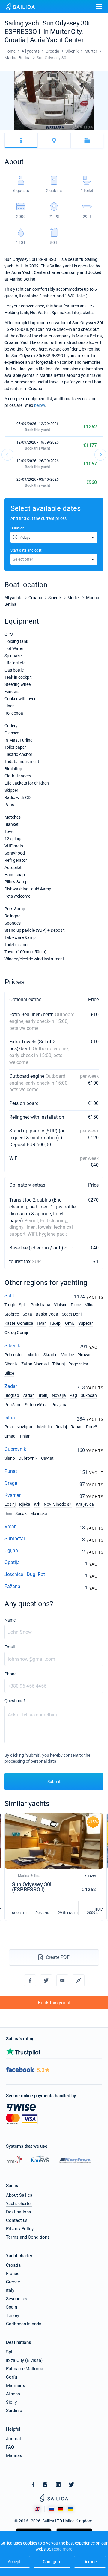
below (40, 405)
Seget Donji (72, 1314)
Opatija (12, 1562)
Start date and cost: (26, 550)
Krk (37, 1504)
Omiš (70, 1323)
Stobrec (12, 1314)
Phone (10, 1674)
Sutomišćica (36, 1405)
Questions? (15, 1701)
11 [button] (71, 130)
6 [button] (37, 130)
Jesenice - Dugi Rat (25, 1574)
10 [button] (64, 130)
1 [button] (3, 130)
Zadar (11, 1386)
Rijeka (25, 1504)
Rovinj (61, 1427)
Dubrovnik (15, 1449)
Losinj (10, 1504)
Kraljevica (85, 1504)
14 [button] (91, 130)
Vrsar (10, 1527)
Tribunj (58, 1364)
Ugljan (11, 1550)
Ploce (76, 1305)
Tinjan (25, 1436)
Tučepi (55, 1323)
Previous (7, 455)
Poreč (91, 1427)
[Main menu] (99, 7)
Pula (9, 1427)
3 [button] (17, 130)
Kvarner (13, 1495)
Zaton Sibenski (35, 1364)
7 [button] (44, 130)
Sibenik (12, 1346)
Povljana (59, 1405)
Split (9, 1296)
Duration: (18, 528)
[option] (54, 101)
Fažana (12, 1586)
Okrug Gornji (16, 1333)
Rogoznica (78, 1364)
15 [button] (98, 130)
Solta (27, 1314)
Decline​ (90, 2562)
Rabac (76, 1427)
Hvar (41, 1323)
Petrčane (13, 1405)
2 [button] (10, 130)
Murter (34, 1355)
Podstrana (40, 1305)
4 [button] (24, 130)
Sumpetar (15, 1539)
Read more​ (62, 2549)
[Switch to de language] (61, 2509)
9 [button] (57, 130)
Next (100, 455)
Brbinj (43, 1395)
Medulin (45, 1427)
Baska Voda (47, 1314)
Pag (73, 1395)
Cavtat (47, 1458)
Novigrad (25, 1427)
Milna (90, 1305)
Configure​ (52, 2562)
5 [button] (30, 130)
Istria (10, 1418)
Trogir (10, 1305)
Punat (11, 1471)
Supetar (86, 1323)
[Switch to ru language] (52, 2509)
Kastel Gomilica (19, 1323)
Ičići (8, 1514)
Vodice (67, 1355)
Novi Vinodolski (58, 1504)
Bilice (9, 1373)
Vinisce (61, 1305)
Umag (10, 1436)
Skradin (51, 1355)
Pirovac (84, 1355)
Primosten (14, 1355)
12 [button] (78, 130)
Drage (11, 1483)
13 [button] (84, 130)
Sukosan (89, 1395)
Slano (10, 1458)
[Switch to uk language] (70, 2509)
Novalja (59, 1395)
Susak (21, 1514)
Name (10, 1620)
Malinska (39, 1514)
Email (10, 1647)
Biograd (12, 1395)
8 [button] (51, 130)
